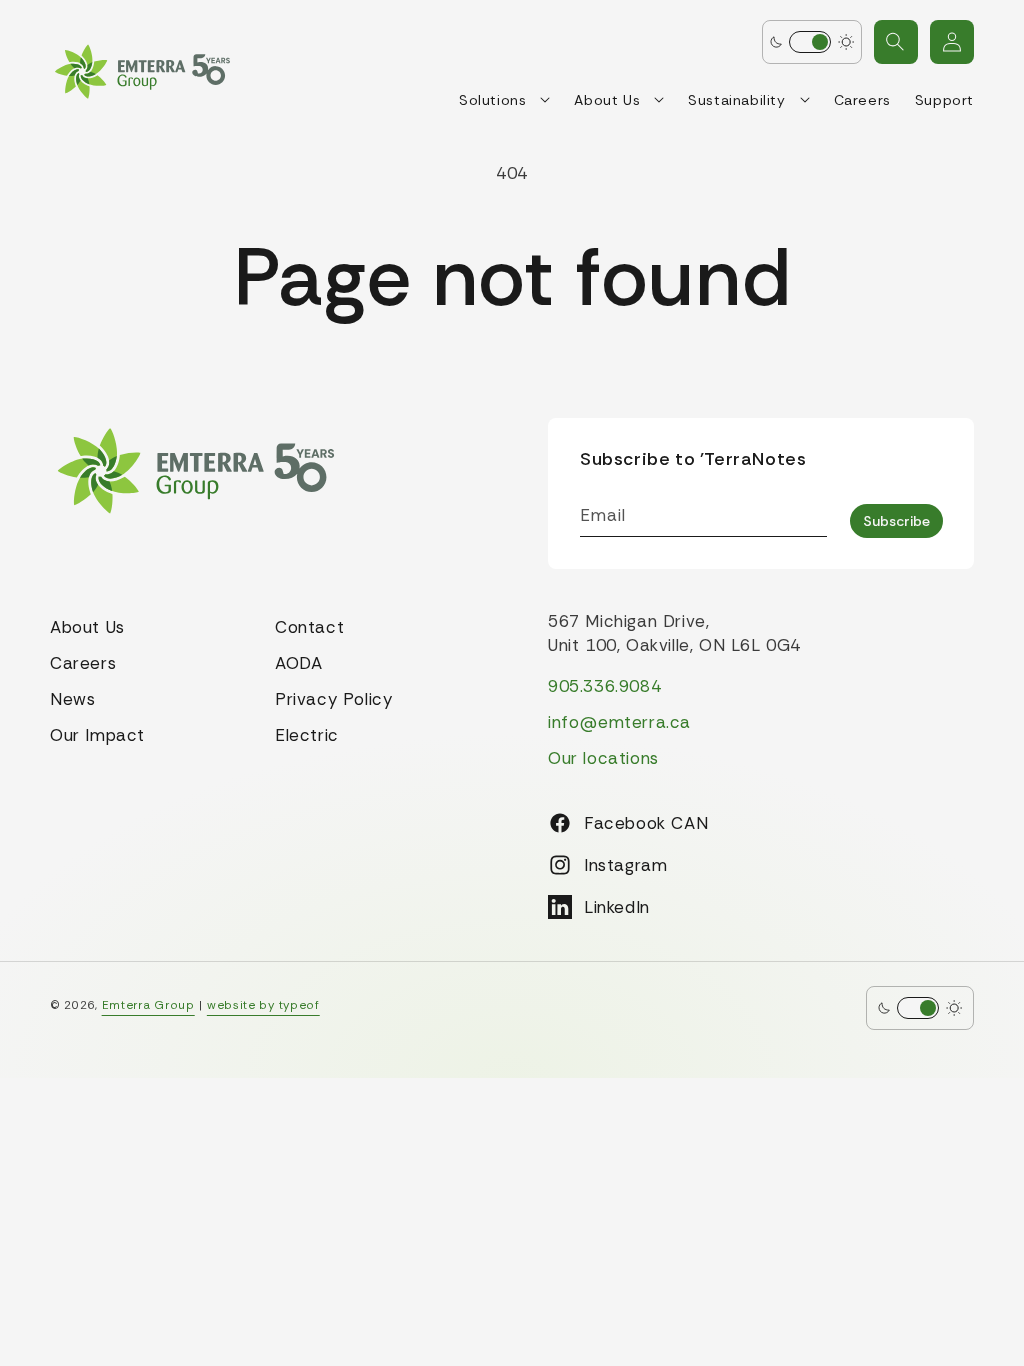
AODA (298, 663)
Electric (307, 735)
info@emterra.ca (619, 722)
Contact (309, 627)
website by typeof (263, 1005)
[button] (896, 42)
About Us (87, 627)
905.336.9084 (604, 686)
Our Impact (97, 735)
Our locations (603, 758)
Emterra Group (148, 1005)
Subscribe (896, 521)
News (72, 699)
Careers (83, 663)
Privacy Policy (333, 699)
